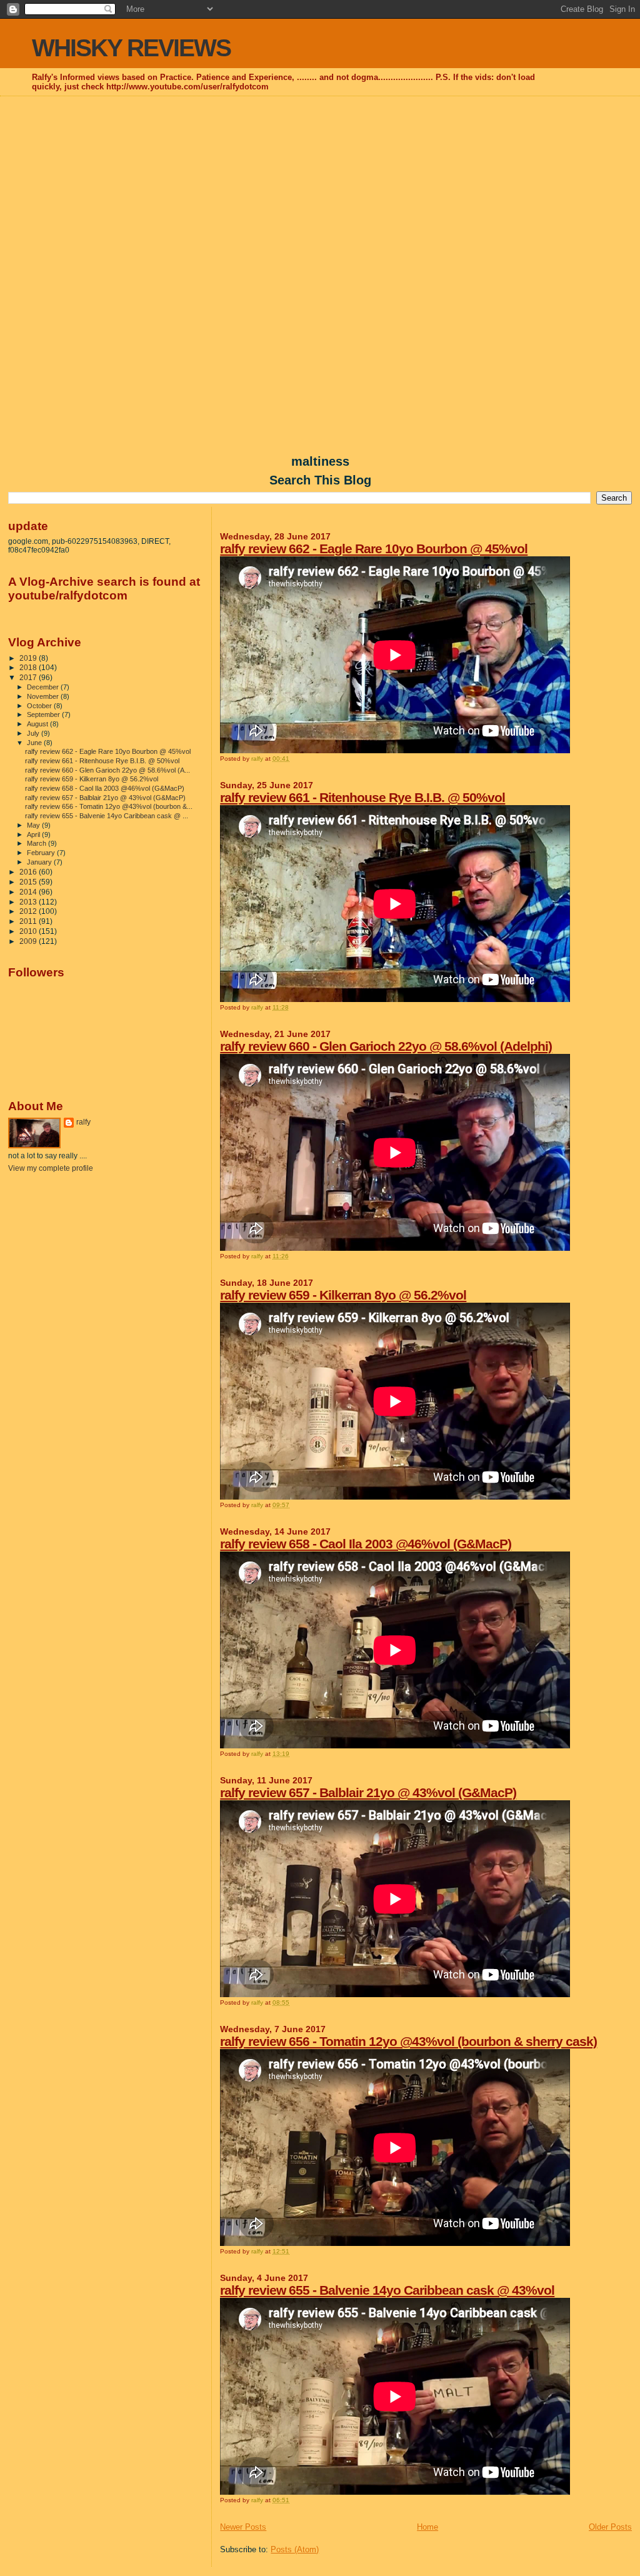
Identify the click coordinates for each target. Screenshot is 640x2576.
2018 (29, 667)
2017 (29, 677)
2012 (29, 911)
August (38, 724)
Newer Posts (243, 2527)
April (34, 834)
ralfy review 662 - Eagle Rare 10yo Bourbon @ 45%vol (374, 549)
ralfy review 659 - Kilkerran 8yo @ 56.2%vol (343, 1295)
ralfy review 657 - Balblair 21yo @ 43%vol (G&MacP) (368, 1792)
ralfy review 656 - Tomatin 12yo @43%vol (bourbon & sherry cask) (408, 2041)
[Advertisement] (320, 188)
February (42, 853)
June (35, 743)
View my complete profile (51, 1168)
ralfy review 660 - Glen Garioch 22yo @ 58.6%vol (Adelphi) (386, 1046)
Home (427, 2527)
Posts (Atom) (295, 2549)
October (40, 706)
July (34, 733)
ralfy (83, 1122)
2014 (29, 892)
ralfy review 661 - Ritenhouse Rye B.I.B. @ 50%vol (362, 797)
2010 (29, 931)
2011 (29, 921)
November (44, 696)
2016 (29, 872)
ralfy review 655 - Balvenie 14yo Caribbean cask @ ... (107, 816)
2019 (29, 658)
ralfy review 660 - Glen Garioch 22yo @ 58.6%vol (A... (107, 770)
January (40, 862)
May (34, 825)
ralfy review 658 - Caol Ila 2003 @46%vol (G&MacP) (366, 1544)
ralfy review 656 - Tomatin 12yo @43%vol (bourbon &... (109, 806)
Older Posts (610, 2527)
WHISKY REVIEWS (131, 48)
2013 (29, 902)
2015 (29, 882)
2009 (29, 941)
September (44, 714)
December (44, 687)
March (37, 843)
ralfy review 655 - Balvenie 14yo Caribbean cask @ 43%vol (387, 2290)
